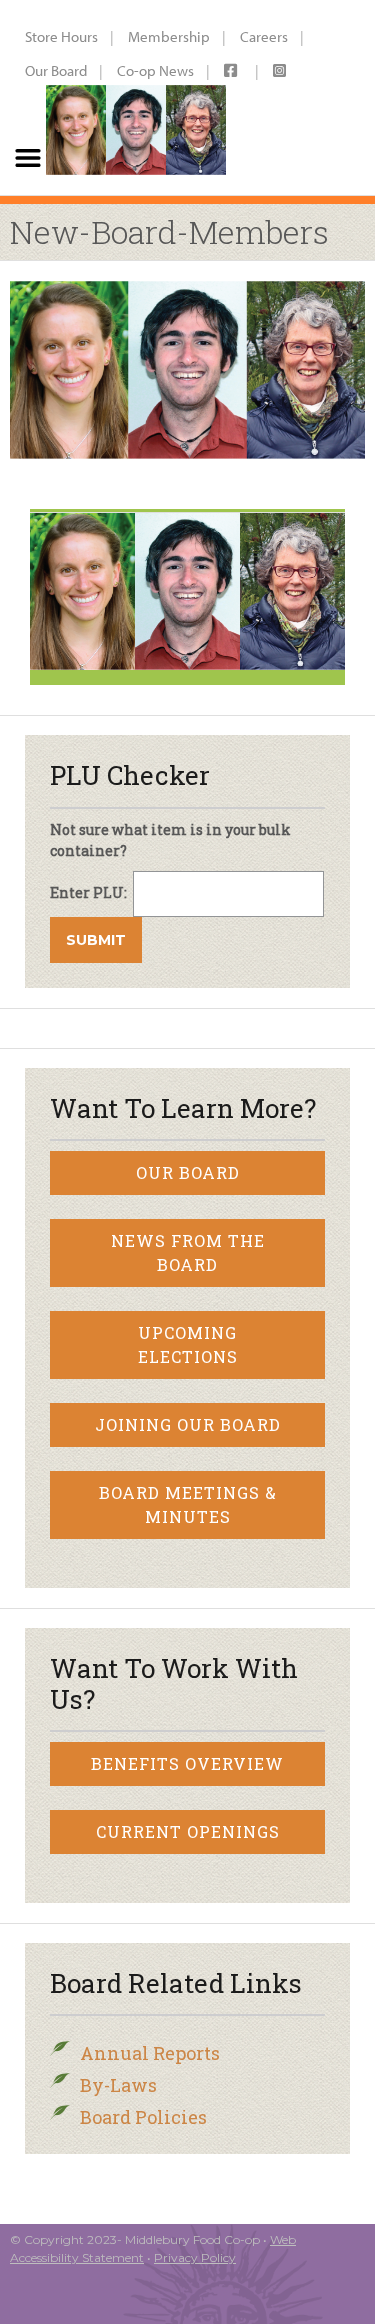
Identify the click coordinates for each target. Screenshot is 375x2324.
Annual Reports (150, 2053)
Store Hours (61, 36)
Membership (169, 36)
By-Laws (118, 2085)
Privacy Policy (195, 2257)
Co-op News (155, 70)
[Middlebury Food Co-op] (135, 97)
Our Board (56, 70)
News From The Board (188, 1252)
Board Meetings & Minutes (188, 1504)
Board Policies (143, 2117)
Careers (264, 36)
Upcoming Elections (188, 1344)
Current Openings (188, 1831)
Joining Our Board (188, 1424)
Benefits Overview (187, 1763)
